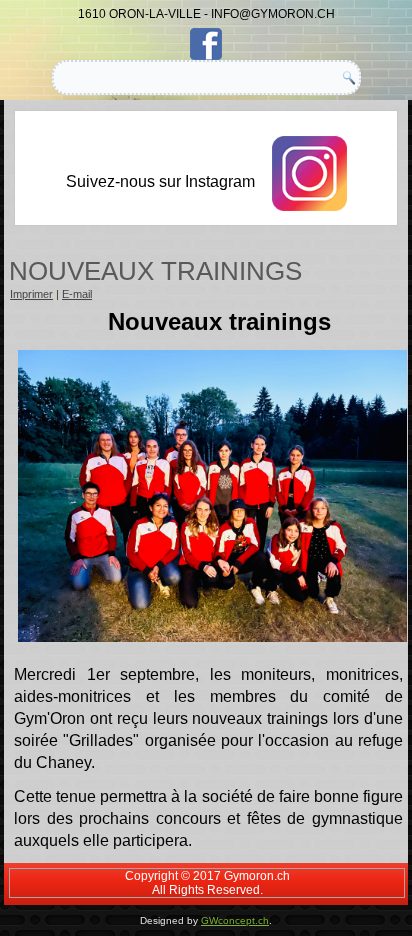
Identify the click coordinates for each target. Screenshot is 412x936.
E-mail (77, 294)
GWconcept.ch (235, 920)
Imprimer (31, 294)
